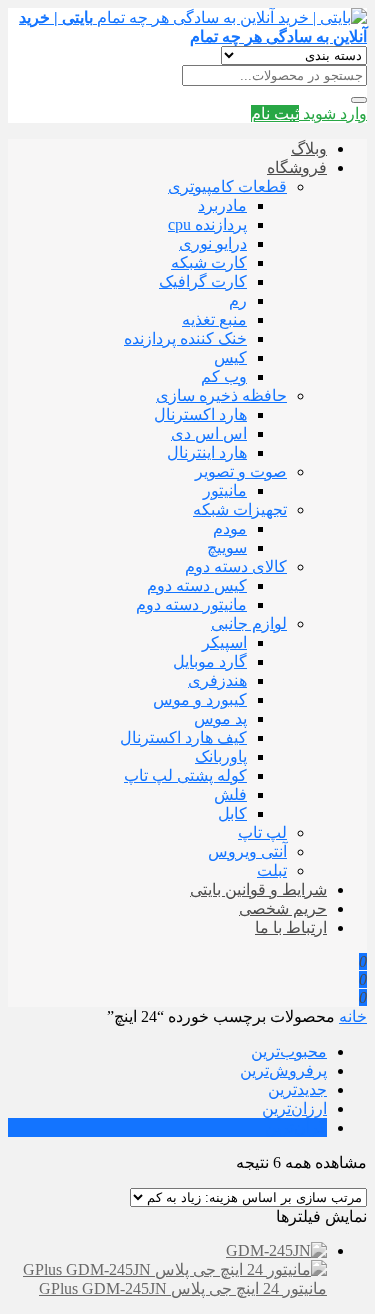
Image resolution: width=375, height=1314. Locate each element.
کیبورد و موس (200, 699)
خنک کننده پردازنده (185, 338)
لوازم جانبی (249, 623)
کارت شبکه (209, 262)
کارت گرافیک (203, 281)
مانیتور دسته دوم (191, 604)
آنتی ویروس (247, 851)
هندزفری (217, 680)
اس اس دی (209, 433)
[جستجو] (359, 100)
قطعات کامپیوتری (227, 186)
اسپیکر (224, 642)
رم (238, 300)
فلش (230, 794)
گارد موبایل (210, 661)
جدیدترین (297, 1089)
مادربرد (222, 205)
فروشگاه (297, 167)
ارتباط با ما (291, 927)
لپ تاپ (262, 832)
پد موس (220, 718)
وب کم (224, 376)
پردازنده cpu (207, 224)
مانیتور (225, 490)
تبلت (272, 870)
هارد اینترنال (207, 452)
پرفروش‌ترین (283, 1070)
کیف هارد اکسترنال (183, 737)
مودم (230, 528)
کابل (232, 813)
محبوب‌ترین (289, 1051)
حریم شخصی (283, 908)
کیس (230, 357)
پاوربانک (221, 756)
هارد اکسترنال (200, 414)
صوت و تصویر (241, 471)
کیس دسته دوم (197, 585)
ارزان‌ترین (294, 1108)
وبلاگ (309, 148)
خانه (353, 1016)
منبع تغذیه (214, 319)
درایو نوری (213, 243)
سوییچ (227, 547)
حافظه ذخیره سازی (221, 395)
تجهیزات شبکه (240, 509)
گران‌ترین (296, 1127)
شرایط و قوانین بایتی (258, 889)
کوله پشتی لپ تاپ (185, 775)
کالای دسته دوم (236, 566)
